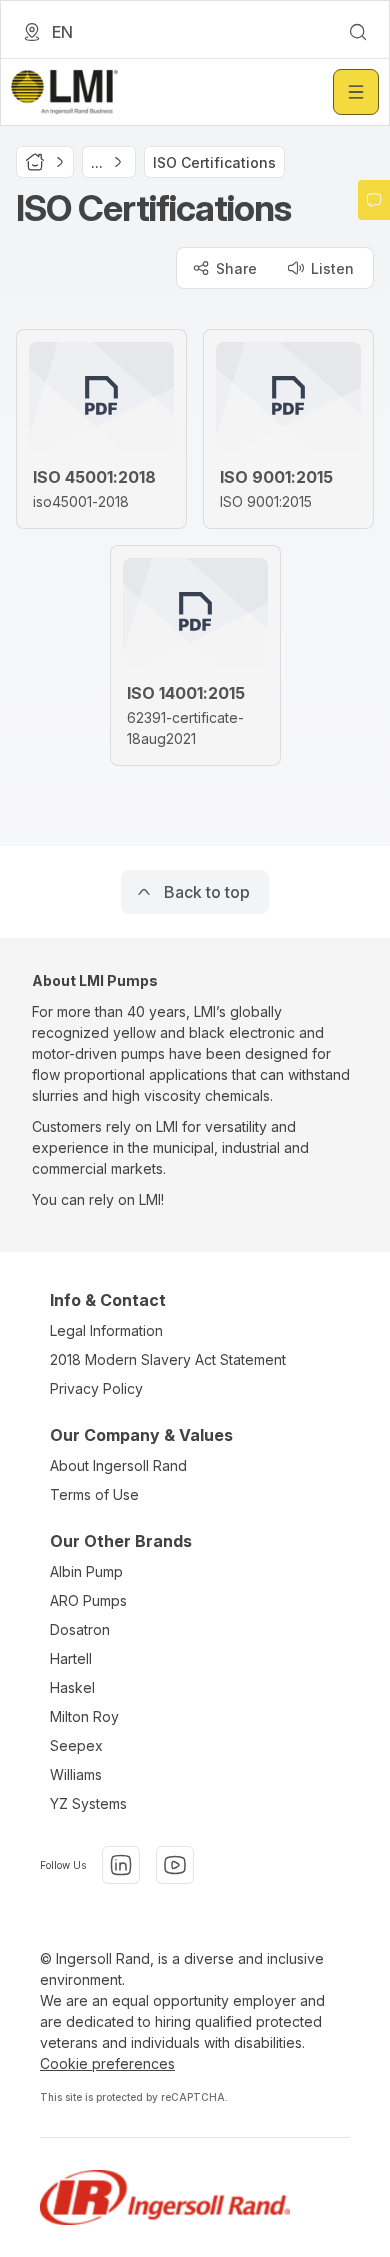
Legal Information (106, 1330)
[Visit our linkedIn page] (121, 1865)
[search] (358, 32)
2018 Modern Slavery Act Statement (168, 1359)
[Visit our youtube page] (175, 1865)
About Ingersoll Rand (118, 1465)
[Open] (356, 92)
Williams (76, 1774)
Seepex (76, 1745)
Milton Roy (84, 1716)
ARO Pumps (88, 1600)
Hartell (71, 1658)
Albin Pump (86, 1571)
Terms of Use (94, 1494)
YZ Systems (88, 1803)
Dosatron (80, 1629)
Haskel (72, 1687)
